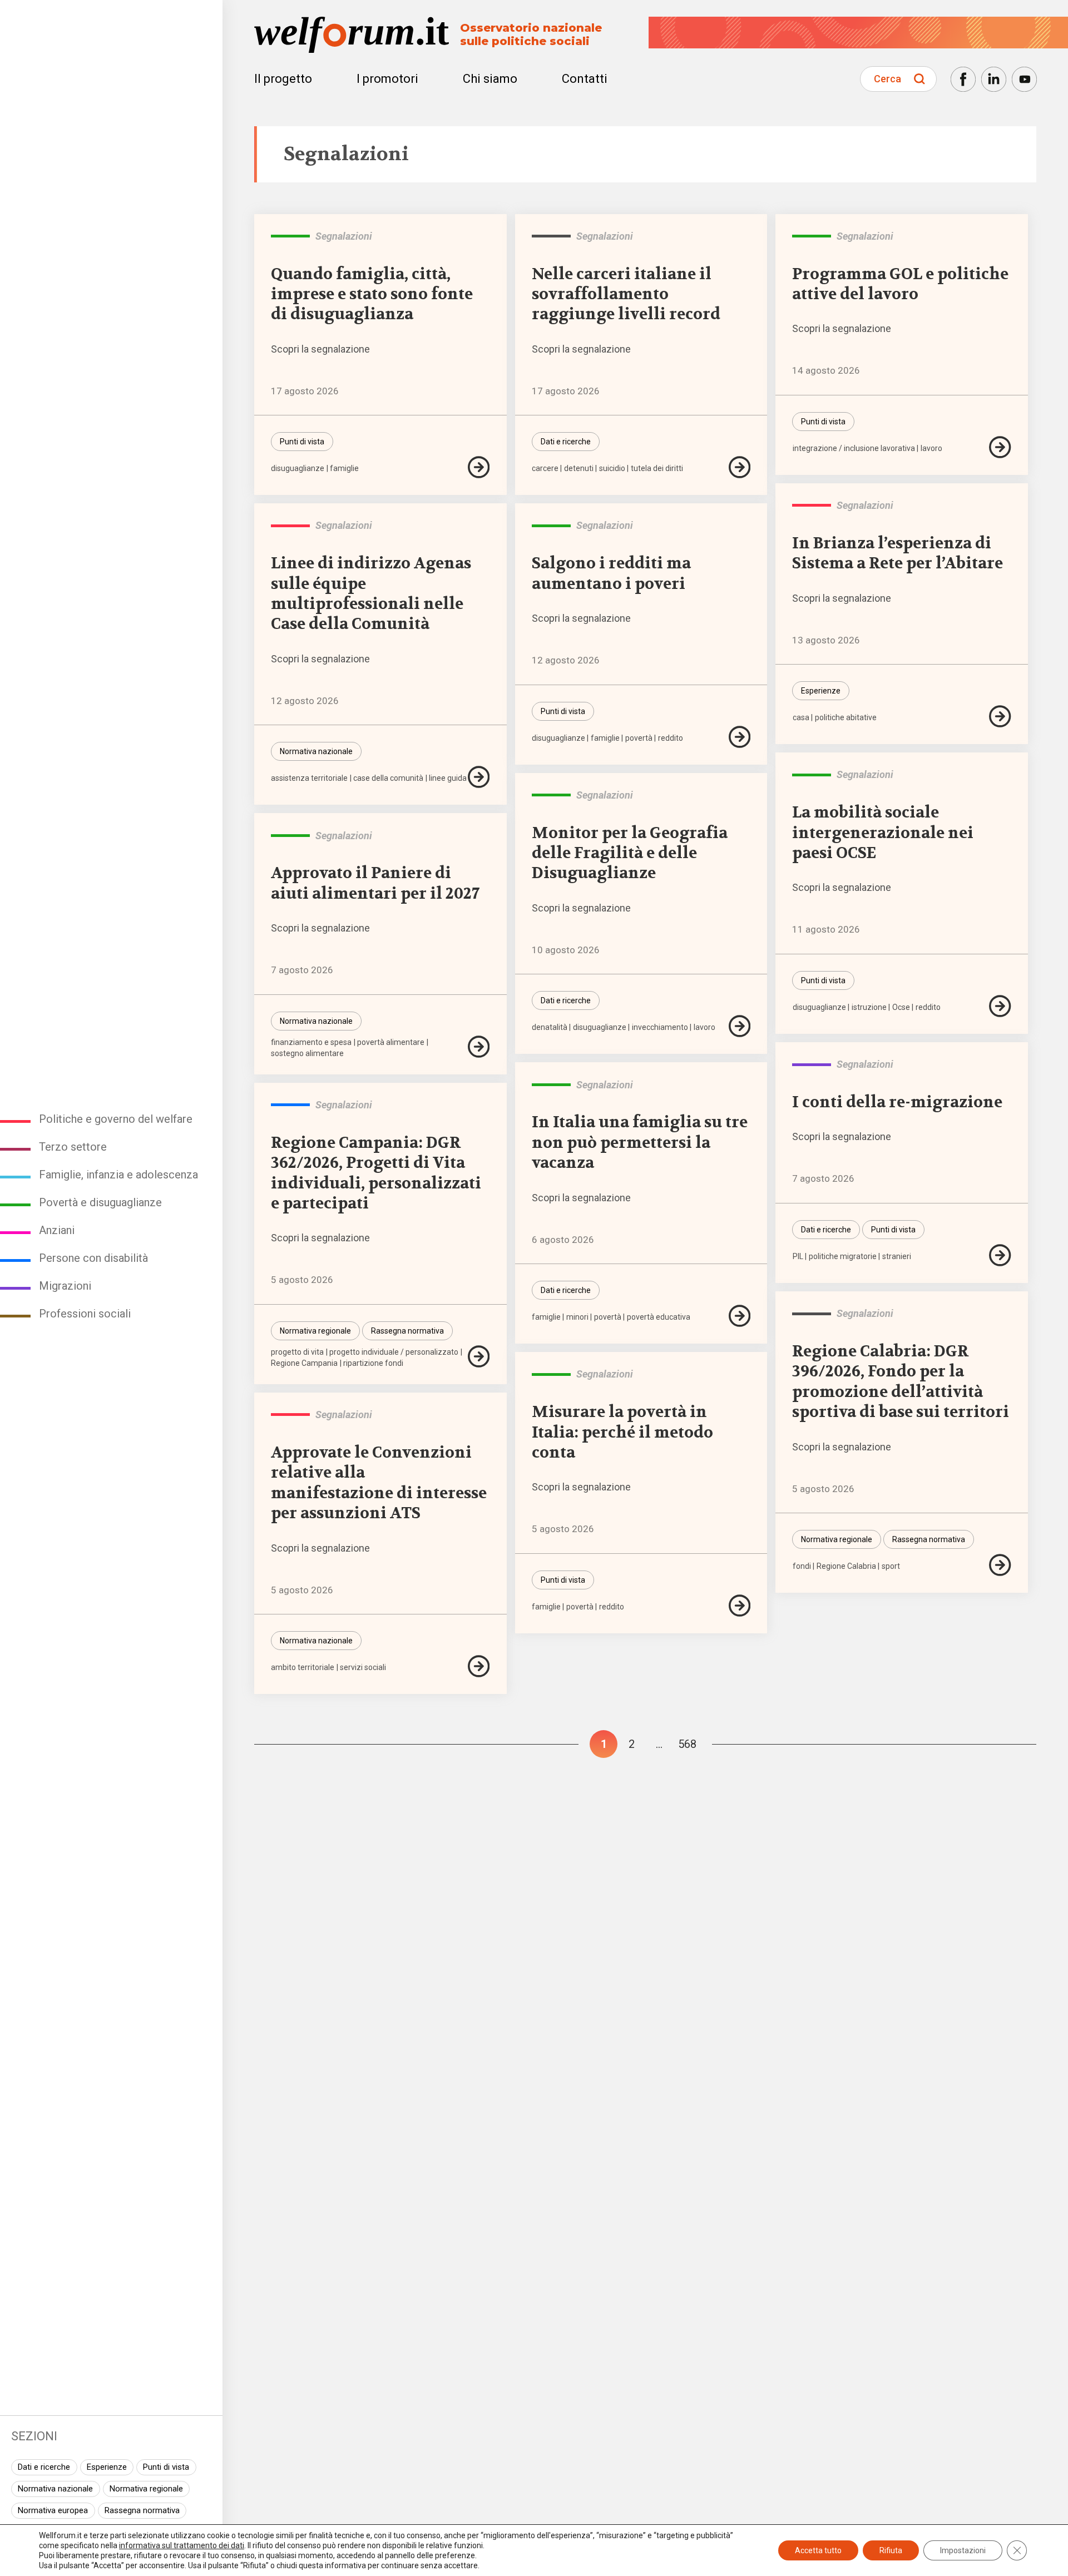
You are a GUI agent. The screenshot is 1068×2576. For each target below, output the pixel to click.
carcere (545, 468)
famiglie (344, 468)
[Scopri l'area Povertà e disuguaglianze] (290, 236)
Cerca (887, 79)
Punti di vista (166, 2467)
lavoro (931, 448)
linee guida (448, 778)
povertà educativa (659, 1317)
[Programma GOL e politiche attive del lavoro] (1000, 447)
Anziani (57, 1230)
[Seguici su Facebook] (963, 79)
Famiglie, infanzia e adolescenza (118, 1175)
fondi (802, 1566)
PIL (798, 1256)
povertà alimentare (391, 1042)
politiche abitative (846, 717)
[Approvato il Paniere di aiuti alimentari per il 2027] (479, 1047)
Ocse (901, 1007)
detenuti (579, 468)
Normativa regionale (146, 2489)
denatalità (550, 1027)
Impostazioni (963, 2550)
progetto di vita (297, 1352)
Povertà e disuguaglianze (100, 1202)
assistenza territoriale (309, 778)
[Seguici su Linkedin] (994, 79)
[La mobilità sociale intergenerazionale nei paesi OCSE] (1000, 1006)
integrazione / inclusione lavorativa (854, 448)
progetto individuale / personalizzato (394, 1352)
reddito (671, 738)
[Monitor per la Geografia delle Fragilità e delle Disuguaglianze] (740, 1026)
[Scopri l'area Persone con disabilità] (290, 1105)
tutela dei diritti (657, 468)
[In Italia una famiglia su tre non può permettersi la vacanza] (740, 1316)
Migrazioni (65, 1286)
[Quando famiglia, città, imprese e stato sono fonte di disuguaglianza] (479, 467)
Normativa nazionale (55, 2489)
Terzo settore (73, 1147)
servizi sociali (363, 1667)
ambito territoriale (303, 1667)
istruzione (869, 1007)
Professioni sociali (85, 1314)
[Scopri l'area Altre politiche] (551, 236)
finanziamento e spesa (311, 1042)
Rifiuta (891, 2550)
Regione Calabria (846, 1566)
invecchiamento (660, 1027)
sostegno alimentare (307, 1053)
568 (687, 1744)
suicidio (612, 468)
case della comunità (388, 778)
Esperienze (107, 2467)
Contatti (585, 79)
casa (801, 717)
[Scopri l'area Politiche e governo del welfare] (812, 506)
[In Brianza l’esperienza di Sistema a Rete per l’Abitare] (1000, 716)
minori (577, 1317)
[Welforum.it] (111, 8)
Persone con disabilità (93, 1258)
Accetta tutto (818, 2550)
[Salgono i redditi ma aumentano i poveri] (740, 737)
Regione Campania (304, 1363)
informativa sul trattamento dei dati (182, 2545)
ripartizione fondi (373, 1363)
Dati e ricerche (44, 2467)
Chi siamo (490, 79)
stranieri (897, 1256)
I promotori (387, 79)
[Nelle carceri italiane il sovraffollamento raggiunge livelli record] (740, 467)
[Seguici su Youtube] (1024, 79)
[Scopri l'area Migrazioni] (812, 1064)
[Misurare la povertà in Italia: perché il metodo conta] (740, 1606)
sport (891, 1566)
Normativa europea (53, 2510)
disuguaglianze (298, 468)
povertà (639, 738)
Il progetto (283, 79)
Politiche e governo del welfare (116, 1119)
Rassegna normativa (142, 2510)
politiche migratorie (843, 1256)
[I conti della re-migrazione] (1000, 1255)
